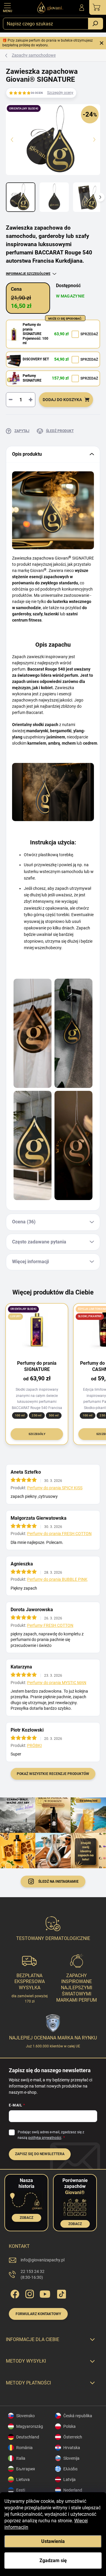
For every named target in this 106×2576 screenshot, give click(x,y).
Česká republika (78, 2416)
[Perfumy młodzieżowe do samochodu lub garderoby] (73, 1145)
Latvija (69, 2479)
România (24, 2448)
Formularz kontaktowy (38, 2314)
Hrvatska (72, 2448)
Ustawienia (53, 2541)
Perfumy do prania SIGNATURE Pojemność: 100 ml (35, 334)
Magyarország (30, 2426)
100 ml (20, 1415)
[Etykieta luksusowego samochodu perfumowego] (33, 1033)
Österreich (73, 2437)
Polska (69, 2426)
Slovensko (25, 2416)
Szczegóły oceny (60, 93)
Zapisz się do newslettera (40, 2154)
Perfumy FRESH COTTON (50, 1625)
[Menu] (7, 7)
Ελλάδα (70, 2469)
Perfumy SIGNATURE (32, 378)
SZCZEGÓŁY (37, 1434)
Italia (21, 2458)
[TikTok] (61, 2293)
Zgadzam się (53, 2561)
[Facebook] (14, 2293)
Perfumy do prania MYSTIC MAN (57, 1683)
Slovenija (71, 2458)
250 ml (37, 1415)
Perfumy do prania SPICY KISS (55, 1488)
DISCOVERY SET (36, 359)
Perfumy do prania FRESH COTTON (59, 1534)
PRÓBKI (34, 1745)
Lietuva (23, 2479)
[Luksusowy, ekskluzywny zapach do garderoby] (33, 1145)
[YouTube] (45, 2293)
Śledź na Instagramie (58, 1882)
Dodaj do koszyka (62, 400)
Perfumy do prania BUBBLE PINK (57, 1579)
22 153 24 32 (33, 2274)
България (26, 2469)
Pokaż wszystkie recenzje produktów (53, 1774)
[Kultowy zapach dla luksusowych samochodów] (73, 1033)
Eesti (21, 2490)
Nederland (73, 2490)
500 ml (54, 1415)
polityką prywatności (45, 2138)
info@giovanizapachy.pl (43, 2260)
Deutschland (28, 2437)
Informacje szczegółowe (28, 274)
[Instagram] (29, 2293)
